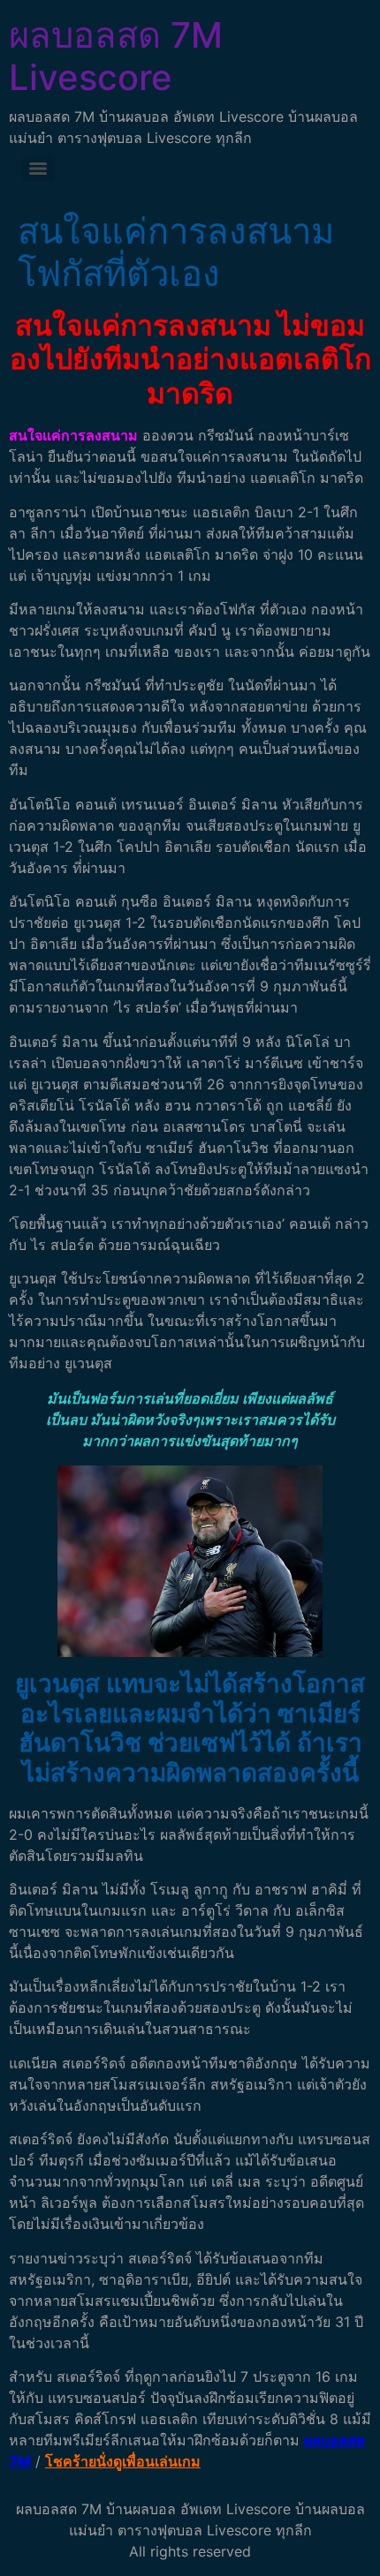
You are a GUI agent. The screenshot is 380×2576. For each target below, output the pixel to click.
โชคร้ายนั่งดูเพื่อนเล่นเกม (123, 2461)
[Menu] (38, 169)
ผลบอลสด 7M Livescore (116, 56)
